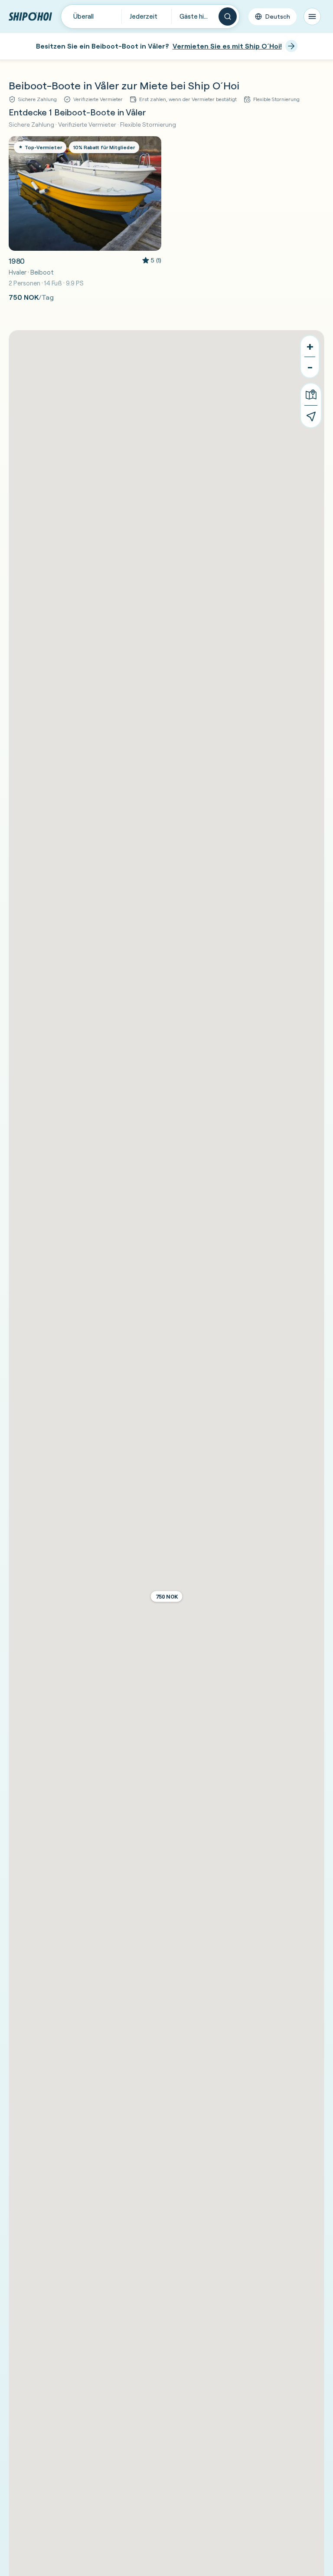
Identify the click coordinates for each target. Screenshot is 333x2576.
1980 (17, 261)
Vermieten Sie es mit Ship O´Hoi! (227, 46)
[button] (167, 1597)
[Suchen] (228, 16)
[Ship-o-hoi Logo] (30, 16)
